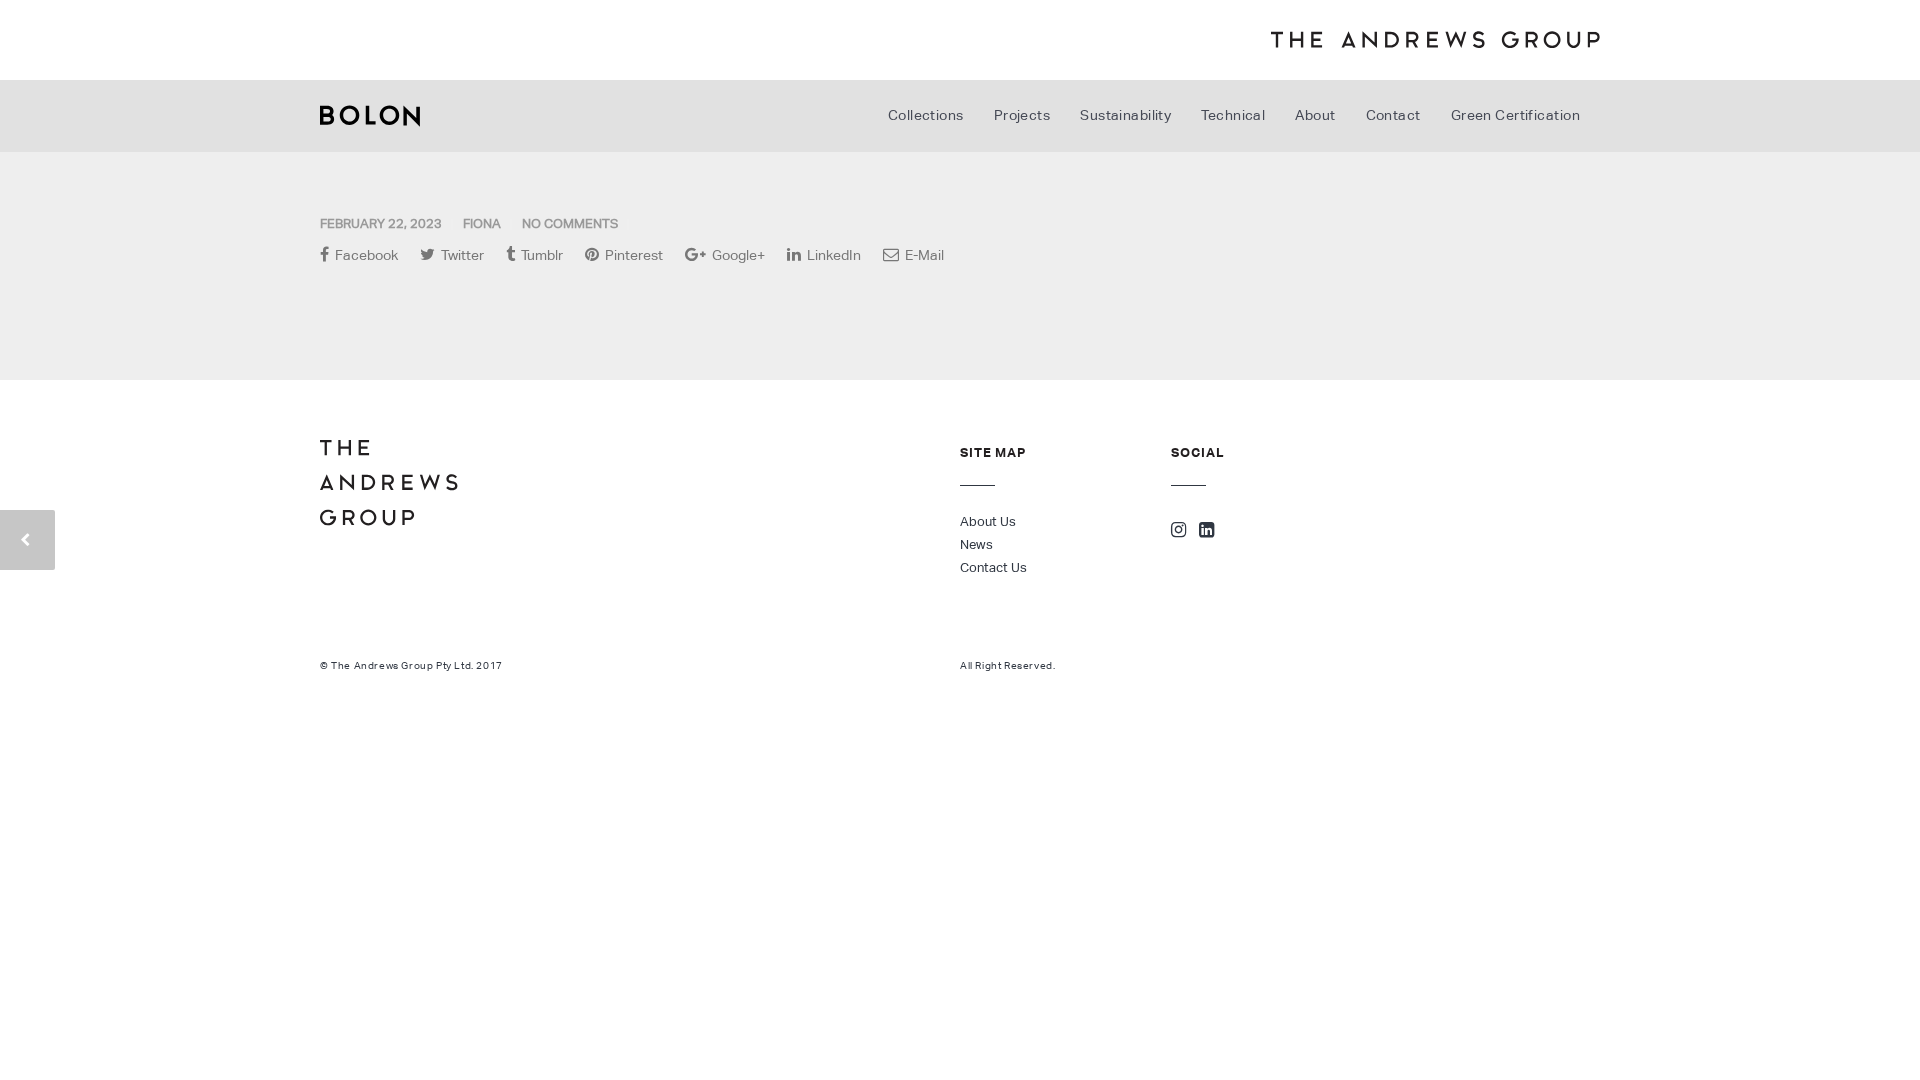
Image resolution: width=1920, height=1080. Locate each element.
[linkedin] (1206, 532)
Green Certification (1515, 115)
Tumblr (540, 255)
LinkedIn (832, 255)
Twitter (461, 255)
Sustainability (1125, 115)
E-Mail (923, 255)
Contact (1393, 115)
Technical (1233, 115)
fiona (482, 223)
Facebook (365, 255)
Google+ (737, 255)
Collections (926, 115)
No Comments (570, 223)
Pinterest (632, 255)
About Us (988, 521)
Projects (1022, 115)
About (1315, 115)
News (976, 544)
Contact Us (993, 567)
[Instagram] (1178, 532)
